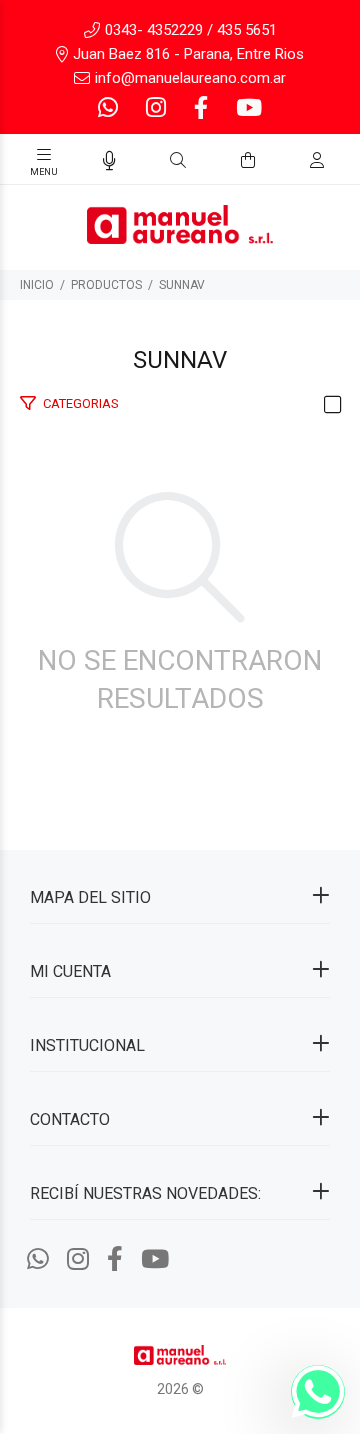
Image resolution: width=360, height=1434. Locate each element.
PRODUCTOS (106, 285)
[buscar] (296, 160)
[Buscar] (178, 161)
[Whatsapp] (110, 108)
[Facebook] (201, 108)
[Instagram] (156, 108)
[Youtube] (247, 108)
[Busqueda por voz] (109, 161)
